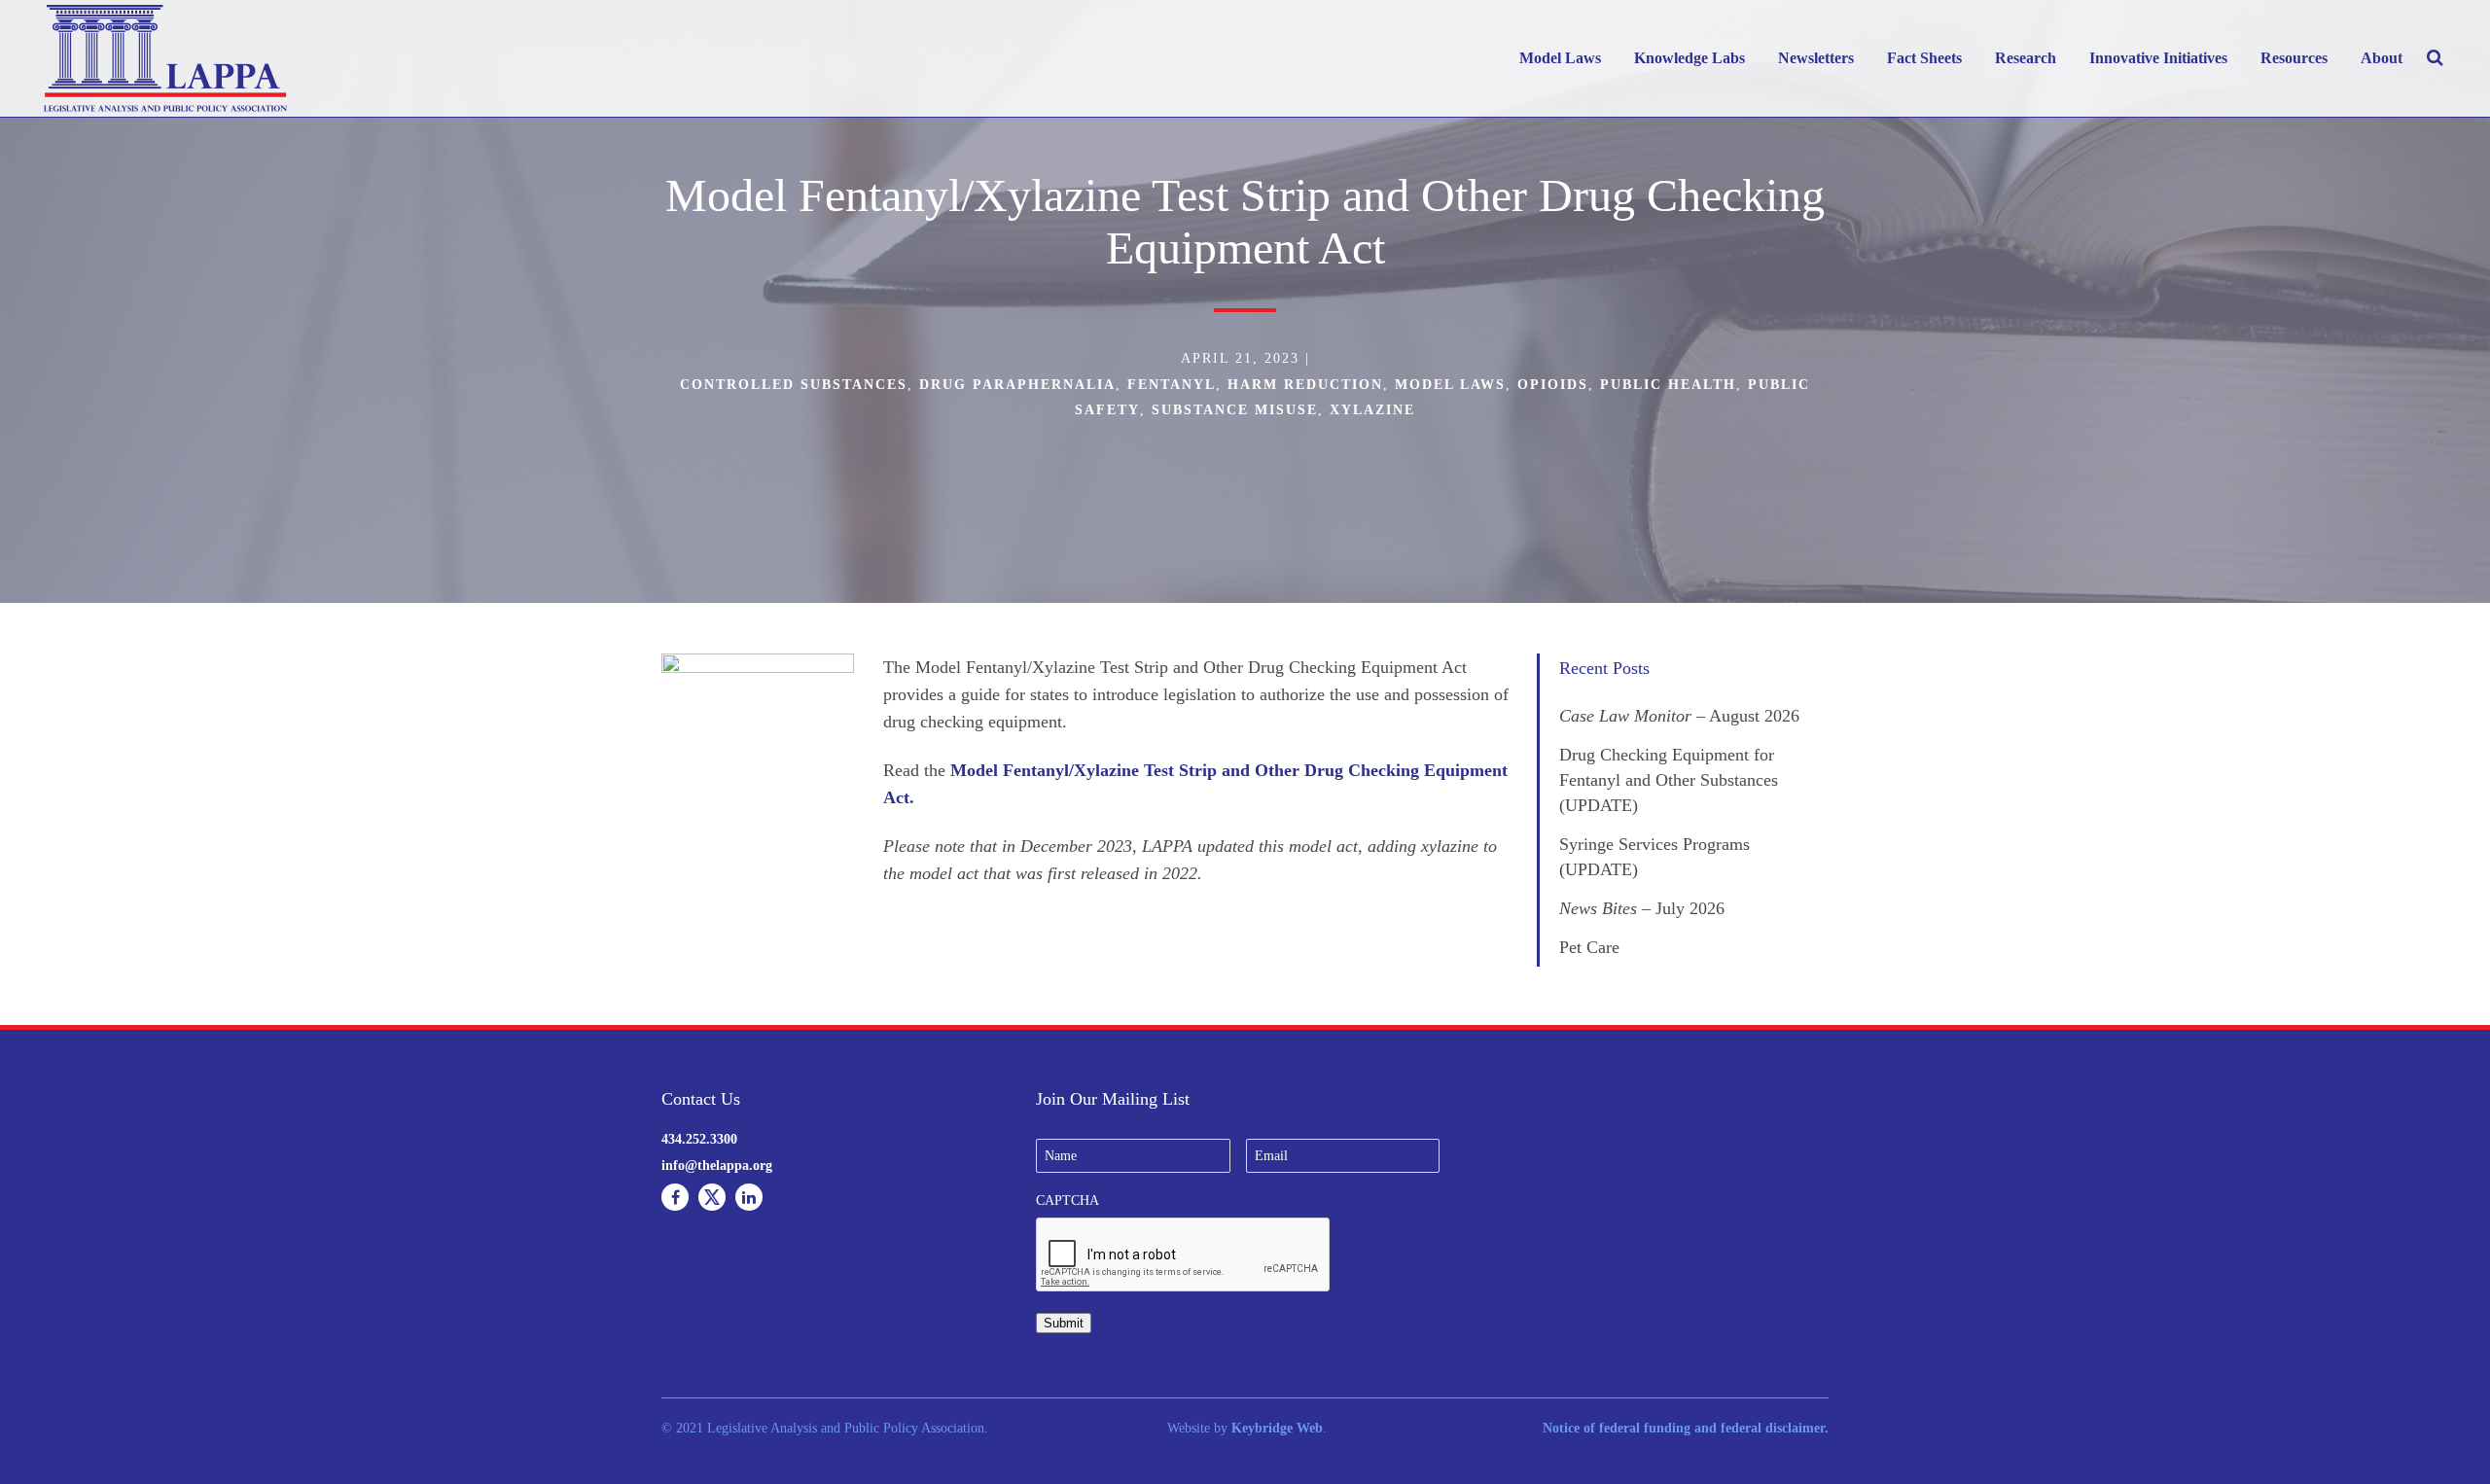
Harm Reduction (1305, 385)
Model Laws (1450, 385)
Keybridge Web (1277, 1428)
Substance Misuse (1235, 410)
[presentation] (1184, 1255)
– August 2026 (1679, 716)
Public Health (1668, 385)
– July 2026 (1642, 908)
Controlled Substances (794, 385)
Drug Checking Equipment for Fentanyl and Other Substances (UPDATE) (1669, 780)
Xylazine (1372, 410)
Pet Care (1589, 947)
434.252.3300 (699, 1139)
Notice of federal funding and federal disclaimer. (1686, 1428)
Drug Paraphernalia (1017, 385)
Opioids (1553, 385)
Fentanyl (1172, 385)
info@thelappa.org (717, 1166)
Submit (1064, 1323)
